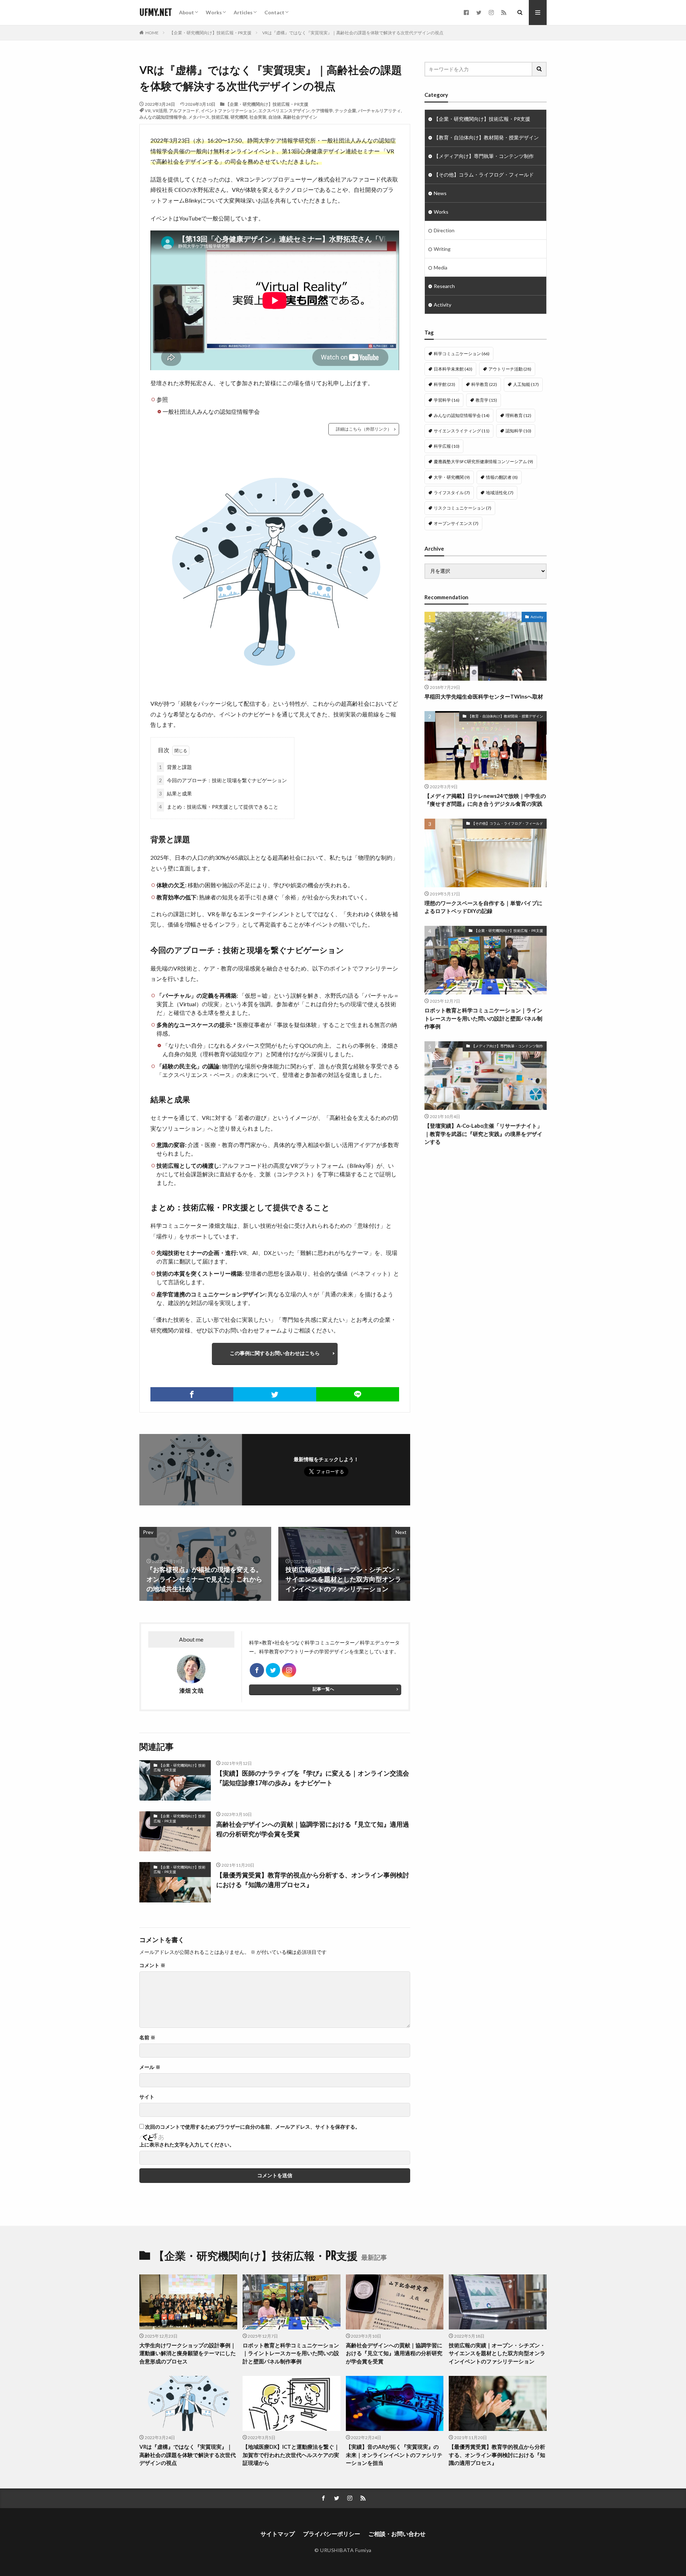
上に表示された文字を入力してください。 (187, 2145)
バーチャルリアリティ (379, 111)
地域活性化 (500, 493)
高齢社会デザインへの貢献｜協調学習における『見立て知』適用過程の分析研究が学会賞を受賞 (313, 1829)
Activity (443, 305)
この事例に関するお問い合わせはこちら (275, 1353)
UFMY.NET (156, 13)
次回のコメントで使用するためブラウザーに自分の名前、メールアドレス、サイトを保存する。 (253, 2127)
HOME (152, 33)
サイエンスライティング (462, 431)
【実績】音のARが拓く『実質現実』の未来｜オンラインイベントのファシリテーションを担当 (394, 2455)
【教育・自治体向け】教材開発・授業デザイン (486, 137)
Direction (444, 230)
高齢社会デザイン (300, 117)
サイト (147, 2097)
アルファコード (184, 111)
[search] (540, 69)
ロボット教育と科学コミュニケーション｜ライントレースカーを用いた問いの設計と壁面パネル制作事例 (483, 1018)
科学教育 (484, 384)
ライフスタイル (452, 493)
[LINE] (358, 1394)
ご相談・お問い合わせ (397, 2534)
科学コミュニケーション (462, 354)
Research (444, 286)
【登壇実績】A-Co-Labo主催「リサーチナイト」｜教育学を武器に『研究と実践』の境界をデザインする (483, 1134)
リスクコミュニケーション (463, 508)
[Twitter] (275, 1394)
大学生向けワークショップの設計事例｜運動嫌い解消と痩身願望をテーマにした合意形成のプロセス (188, 2353)
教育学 (486, 400)
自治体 (275, 117)
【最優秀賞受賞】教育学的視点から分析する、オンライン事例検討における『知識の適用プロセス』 (313, 1880)
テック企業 (346, 111)
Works (214, 12)
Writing (442, 249)
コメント (152, 1965)
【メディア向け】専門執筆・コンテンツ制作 (484, 156)
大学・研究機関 (452, 477)
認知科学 (518, 431)
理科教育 (518, 415)
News (440, 193)
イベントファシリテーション (229, 111)
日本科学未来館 (453, 369)
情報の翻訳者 (502, 477)
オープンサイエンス (456, 523)
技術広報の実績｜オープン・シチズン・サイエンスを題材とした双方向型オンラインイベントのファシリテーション (497, 2353)
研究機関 (239, 117)
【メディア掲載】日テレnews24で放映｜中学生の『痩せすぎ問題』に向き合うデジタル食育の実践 (485, 800)
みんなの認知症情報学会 (163, 117)
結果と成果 (175, 793)
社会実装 (258, 117)
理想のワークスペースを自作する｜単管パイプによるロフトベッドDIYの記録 (483, 907)
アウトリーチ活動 (510, 369)
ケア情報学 (322, 111)
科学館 (444, 384)
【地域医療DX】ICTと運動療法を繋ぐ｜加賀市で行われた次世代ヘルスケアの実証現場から (291, 2455)
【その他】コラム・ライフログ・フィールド (484, 175)
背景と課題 (175, 767)
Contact (274, 12)
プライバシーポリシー (332, 2534)
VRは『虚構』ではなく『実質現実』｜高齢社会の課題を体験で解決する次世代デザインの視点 (353, 33)
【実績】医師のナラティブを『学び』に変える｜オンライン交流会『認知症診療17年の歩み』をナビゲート (313, 1778)
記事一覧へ (323, 1689)
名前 (147, 2038)
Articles (243, 12)
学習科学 (447, 400)
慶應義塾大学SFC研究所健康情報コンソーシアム (483, 461)
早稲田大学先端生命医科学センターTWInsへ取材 (484, 696)
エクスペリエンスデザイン (284, 111)
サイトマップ (278, 2534)
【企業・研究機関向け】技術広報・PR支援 (210, 33)
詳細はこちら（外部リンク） (364, 429)
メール (150, 2067)
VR (148, 111)
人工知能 (526, 384)
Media (441, 267)
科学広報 (447, 446)
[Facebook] (192, 1394)
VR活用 (160, 111)
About (187, 12)
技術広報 (220, 117)
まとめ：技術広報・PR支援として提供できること (219, 807)
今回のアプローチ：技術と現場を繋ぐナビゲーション (223, 780)
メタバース (199, 117)
